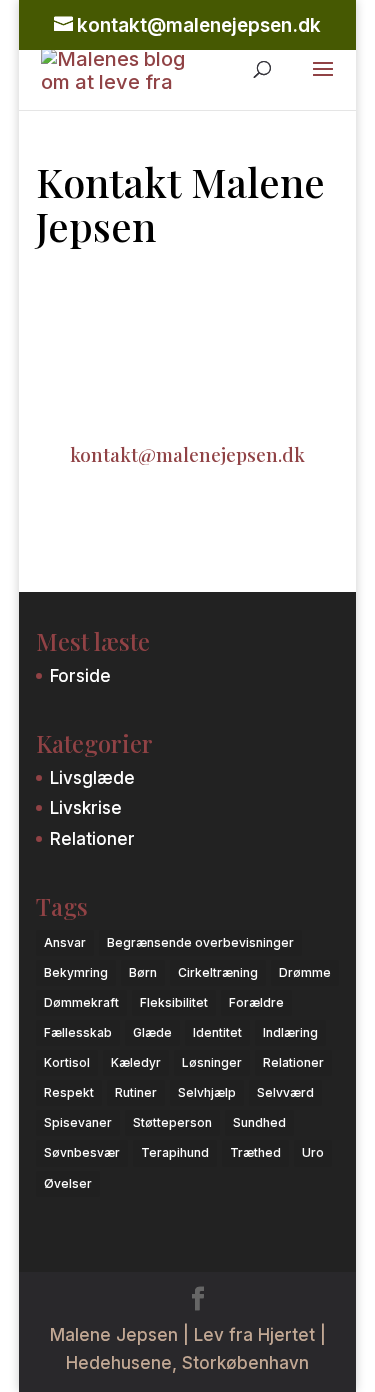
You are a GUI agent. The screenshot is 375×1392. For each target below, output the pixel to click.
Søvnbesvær (82, 1152)
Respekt (69, 1092)
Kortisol (67, 1062)
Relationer (92, 839)
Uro (313, 1152)
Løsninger (212, 1062)
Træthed (255, 1152)
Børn (143, 972)
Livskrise (86, 808)
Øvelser (68, 1183)
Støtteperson (172, 1122)
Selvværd (285, 1092)
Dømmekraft (81, 1002)
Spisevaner (78, 1122)
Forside (80, 676)
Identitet (217, 1032)
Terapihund (175, 1152)
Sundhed (259, 1122)
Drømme (305, 972)
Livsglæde (92, 778)
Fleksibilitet (174, 1002)
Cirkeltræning (218, 972)
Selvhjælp (207, 1092)
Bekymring (76, 972)
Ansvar (65, 942)
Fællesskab (78, 1032)
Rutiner (136, 1092)
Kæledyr (136, 1062)
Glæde (152, 1032)
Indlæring (290, 1032)
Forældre (256, 1002)
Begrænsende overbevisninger (200, 942)
